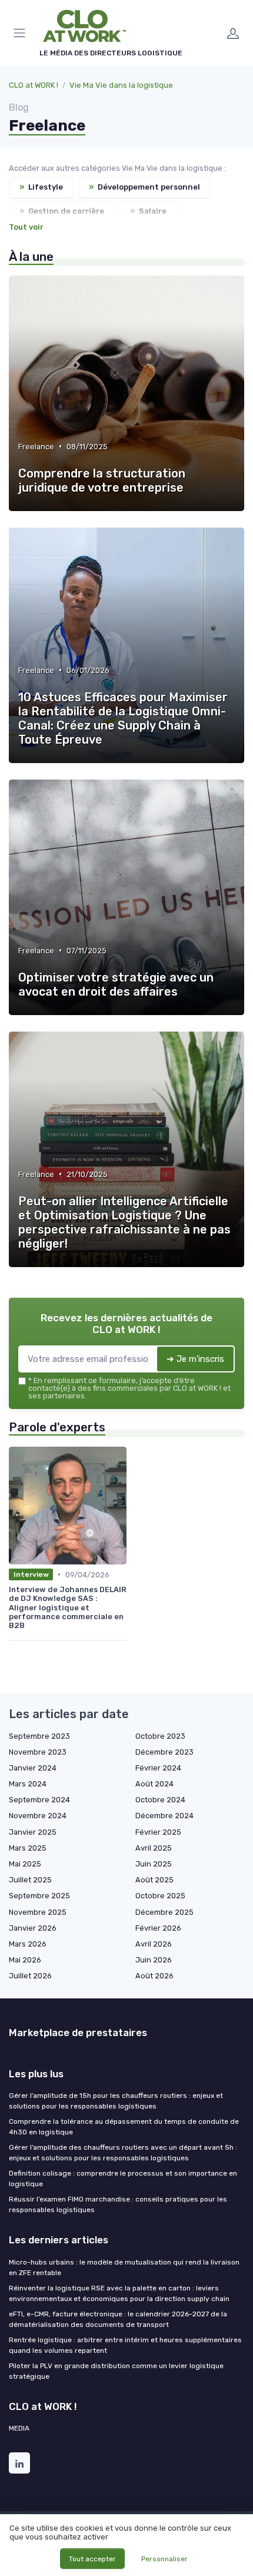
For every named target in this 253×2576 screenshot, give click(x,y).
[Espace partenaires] (233, 33)
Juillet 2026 (30, 1976)
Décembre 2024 (164, 1816)
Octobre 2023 (160, 1736)
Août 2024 (154, 1784)
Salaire (148, 211)
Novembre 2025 (38, 1912)
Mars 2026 (28, 1944)
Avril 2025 (154, 1848)
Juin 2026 (154, 1960)
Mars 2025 (28, 1848)
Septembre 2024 (39, 1800)
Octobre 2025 (160, 1896)
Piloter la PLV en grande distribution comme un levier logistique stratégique (116, 2371)
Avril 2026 (154, 1944)
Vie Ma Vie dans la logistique (121, 85)
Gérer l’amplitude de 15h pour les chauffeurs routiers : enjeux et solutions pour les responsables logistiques (116, 2101)
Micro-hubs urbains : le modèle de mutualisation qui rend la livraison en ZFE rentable (124, 2267)
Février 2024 (158, 1768)
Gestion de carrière (62, 211)
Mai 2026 (25, 1960)
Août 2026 (154, 1976)
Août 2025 (154, 1880)
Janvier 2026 (33, 1928)
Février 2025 (158, 1832)
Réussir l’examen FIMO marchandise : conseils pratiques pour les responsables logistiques (118, 2204)
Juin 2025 (154, 1864)
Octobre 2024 (160, 1800)
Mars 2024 (28, 1784)
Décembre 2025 (164, 1912)
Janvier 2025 (33, 1832)
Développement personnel (144, 187)
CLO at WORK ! (34, 85)
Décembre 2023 (164, 1752)
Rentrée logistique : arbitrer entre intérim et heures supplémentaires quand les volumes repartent (125, 2345)
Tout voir (26, 227)
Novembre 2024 (38, 1816)
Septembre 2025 (39, 1896)
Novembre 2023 (38, 1752)
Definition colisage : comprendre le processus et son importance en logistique (123, 2179)
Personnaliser (164, 2559)
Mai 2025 (25, 1864)
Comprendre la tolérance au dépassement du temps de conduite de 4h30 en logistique (124, 2127)
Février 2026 (158, 1928)
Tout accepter (92, 2559)
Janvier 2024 (33, 1768)
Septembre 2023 (39, 1736)
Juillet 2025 (30, 1880)
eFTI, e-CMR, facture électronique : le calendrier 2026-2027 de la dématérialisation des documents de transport (118, 2319)
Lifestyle (41, 187)
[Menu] (22, 33)
